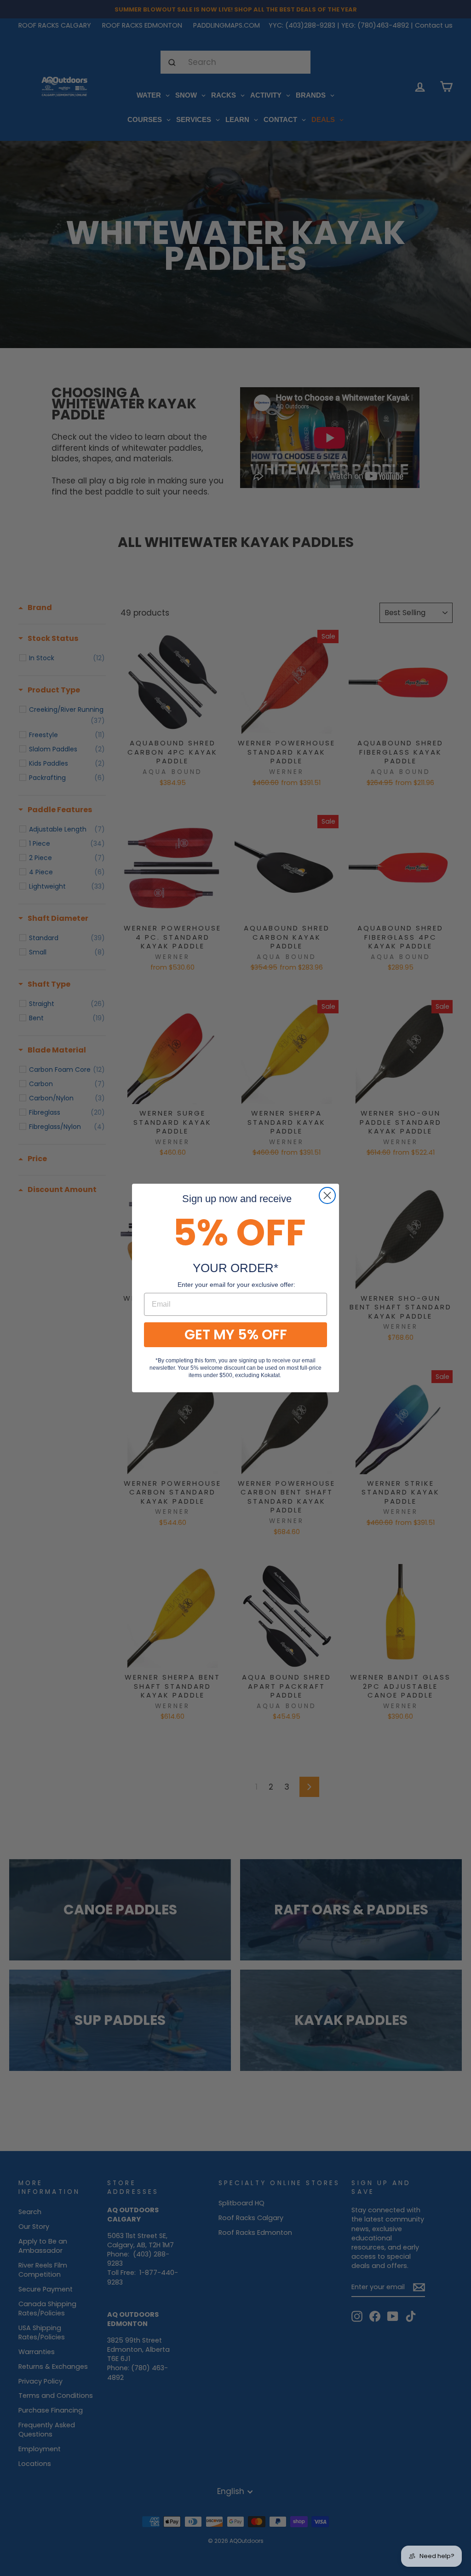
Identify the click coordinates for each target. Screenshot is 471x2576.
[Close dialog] (327, 1195)
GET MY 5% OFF (236, 1335)
